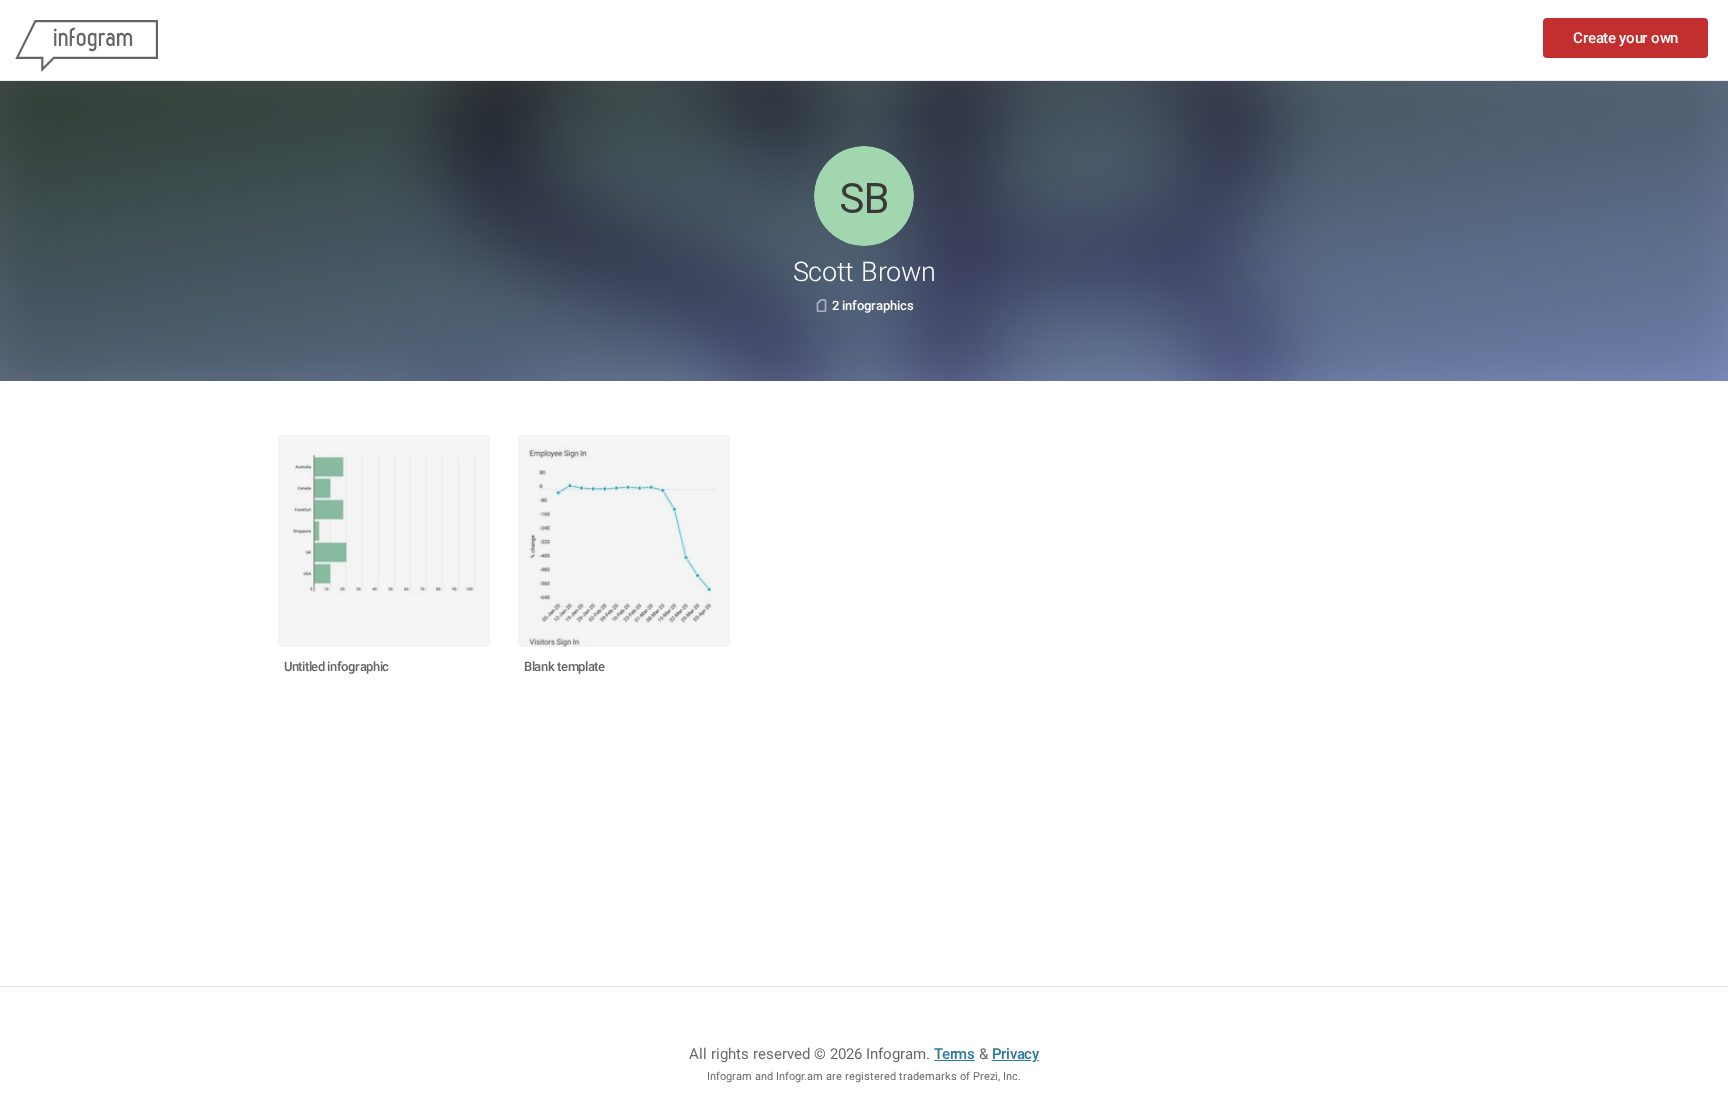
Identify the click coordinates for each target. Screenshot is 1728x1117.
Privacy (1015, 1054)
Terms (954, 1054)
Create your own (1625, 38)
